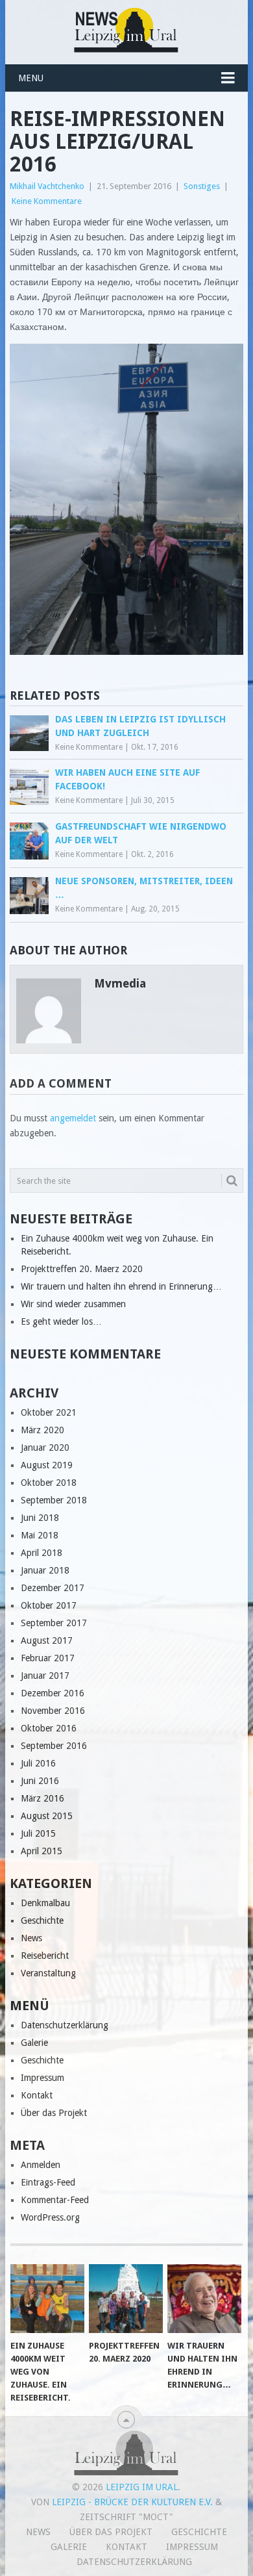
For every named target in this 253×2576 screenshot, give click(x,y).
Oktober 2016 (49, 1728)
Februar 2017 (48, 1658)
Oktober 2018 (49, 1483)
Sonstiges (202, 186)
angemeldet (73, 1118)
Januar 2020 (45, 1447)
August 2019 (47, 1465)
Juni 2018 (40, 1518)
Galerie (34, 2043)
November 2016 (53, 1711)
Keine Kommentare (47, 201)
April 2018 (42, 1553)
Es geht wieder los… (61, 1321)
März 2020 (42, 1430)
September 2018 (54, 1500)
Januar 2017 (45, 1676)
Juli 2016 (38, 1763)
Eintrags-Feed (48, 2182)
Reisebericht (45, 1956)
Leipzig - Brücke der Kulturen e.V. (132, 2502)
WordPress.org (50, 2217)
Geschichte (42, 1920)
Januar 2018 (45, 1570)
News (31, 1938)
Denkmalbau (45, 1903)
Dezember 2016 (53, 1693)
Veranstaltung (48, 1973)
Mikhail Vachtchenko (47, 186)
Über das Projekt (54, 2113)
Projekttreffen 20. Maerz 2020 (82, 1269)
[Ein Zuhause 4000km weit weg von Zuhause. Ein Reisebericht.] (47, 2299)
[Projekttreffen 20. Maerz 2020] (126, 2299)
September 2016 (54, 1746)
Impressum (42, 2078)
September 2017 (54, 1623)
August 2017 (47, 1640)
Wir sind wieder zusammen (73, 1304)
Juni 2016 (40, 1781)
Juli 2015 (38, 1833)
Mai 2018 (40, 1535)
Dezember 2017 (53, 1588)
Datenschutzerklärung (65, 2025)
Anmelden (41, 2165)
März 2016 (42, 1798)
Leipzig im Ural (142, 2487)
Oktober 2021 (49, 1412)
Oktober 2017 (49, 1605)
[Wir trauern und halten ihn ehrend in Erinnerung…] (204, 2299)
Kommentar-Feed (55, 2200)
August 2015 (47, 1816)
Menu (31, 78)
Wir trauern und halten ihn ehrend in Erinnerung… (121, 1286)
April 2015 (42, 1851)
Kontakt (37, 2095)
